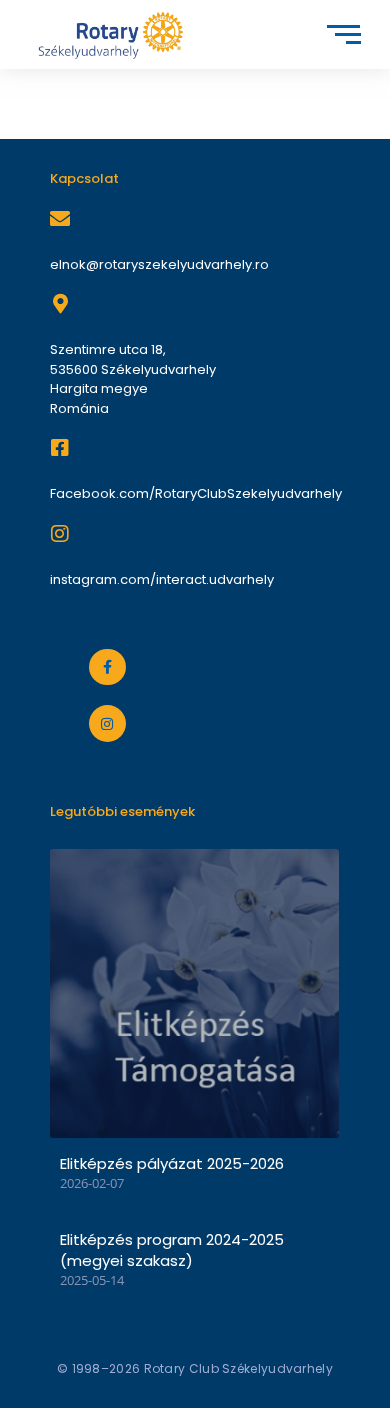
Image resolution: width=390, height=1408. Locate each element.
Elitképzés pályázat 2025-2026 (172, 1163)
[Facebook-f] (107, 667)
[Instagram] (107, 723)
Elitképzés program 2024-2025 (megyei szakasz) (172, 1250)
